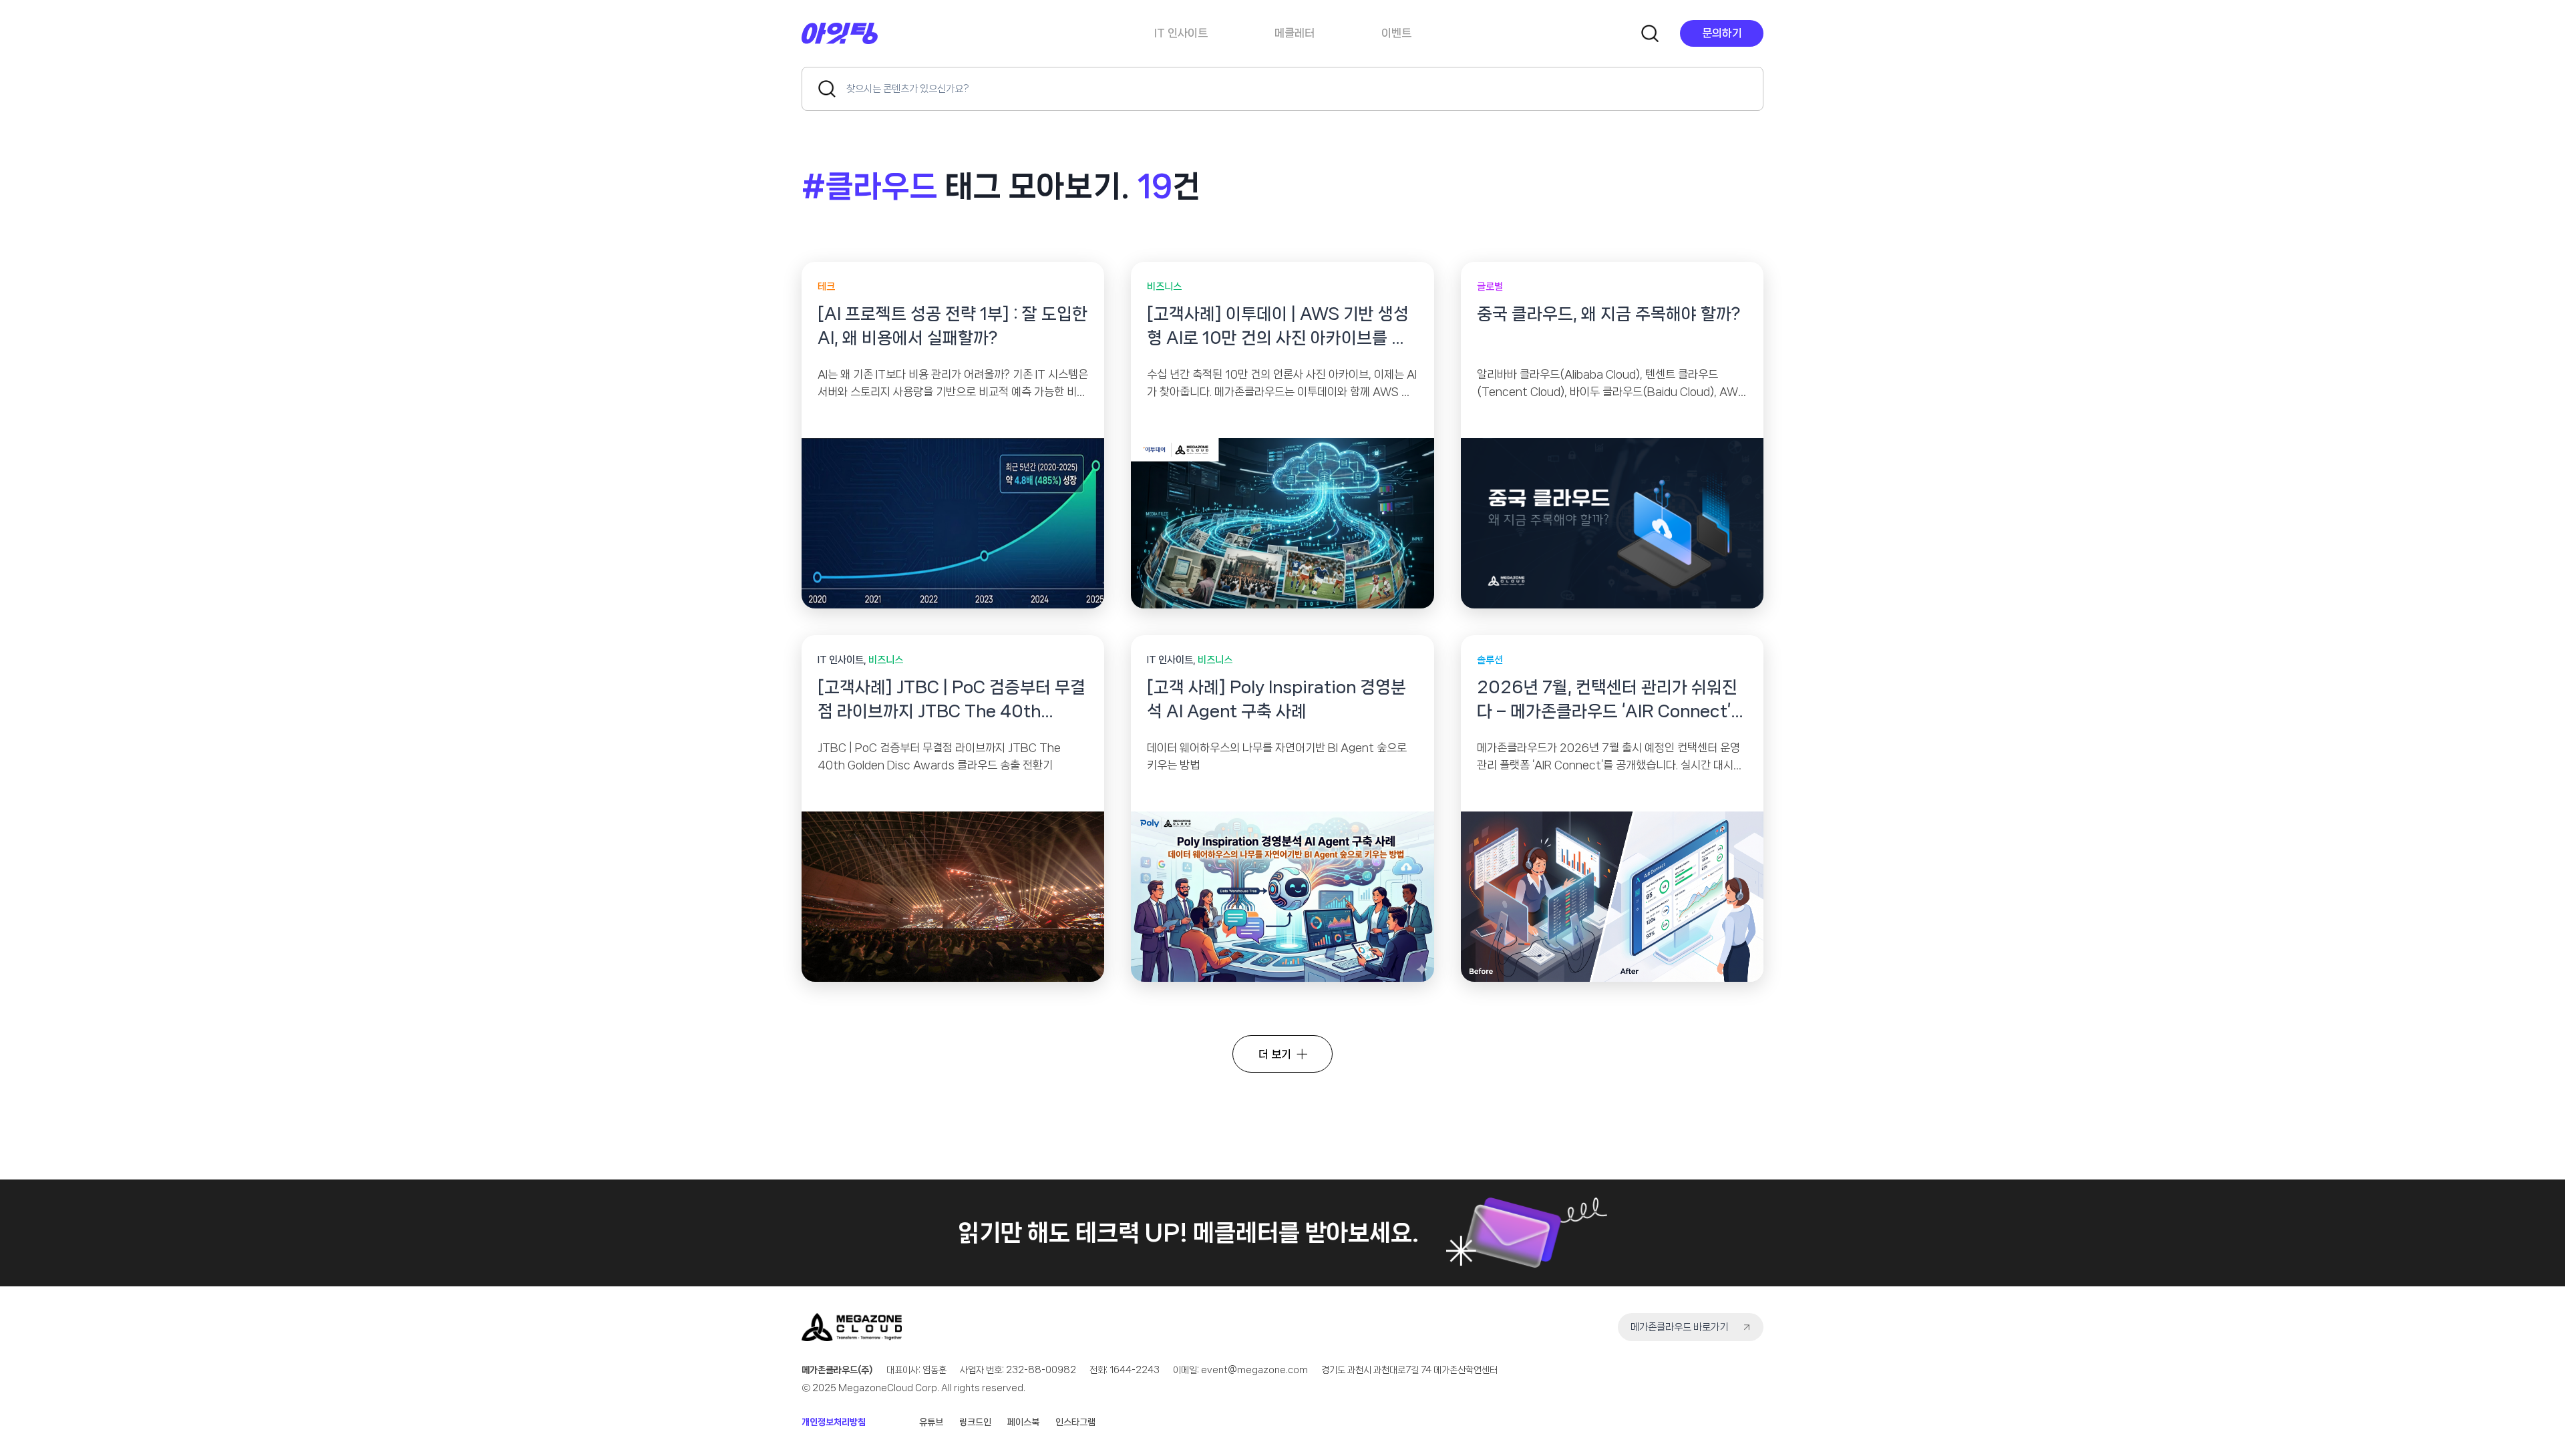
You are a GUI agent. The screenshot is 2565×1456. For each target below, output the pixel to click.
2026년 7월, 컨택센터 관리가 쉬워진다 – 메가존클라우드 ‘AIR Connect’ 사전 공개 (1607, 701)
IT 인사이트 (1181, 33)
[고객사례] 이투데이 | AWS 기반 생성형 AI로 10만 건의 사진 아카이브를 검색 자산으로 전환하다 (1278, 328)
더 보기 (1275, 1054)
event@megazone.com (1254, 1370)
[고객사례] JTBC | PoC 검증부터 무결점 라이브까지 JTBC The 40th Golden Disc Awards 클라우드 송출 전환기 (952, 701)
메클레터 (1295, 33)
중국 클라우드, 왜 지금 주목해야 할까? (1608, 314)
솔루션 (1490, 660)
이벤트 (1396, 33)
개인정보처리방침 (834, 1422)
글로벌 (1490, 287)
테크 (826, 287)
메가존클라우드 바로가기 (1679, 1327)
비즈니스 (1164, 287)
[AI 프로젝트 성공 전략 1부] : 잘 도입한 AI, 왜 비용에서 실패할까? (953, 326)
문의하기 (1722, 33)
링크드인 (975, 1422)
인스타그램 (1075, 1422)
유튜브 (931, 1422)
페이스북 (1023, 1422)
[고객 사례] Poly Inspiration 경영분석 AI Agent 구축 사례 (1276, 699)
